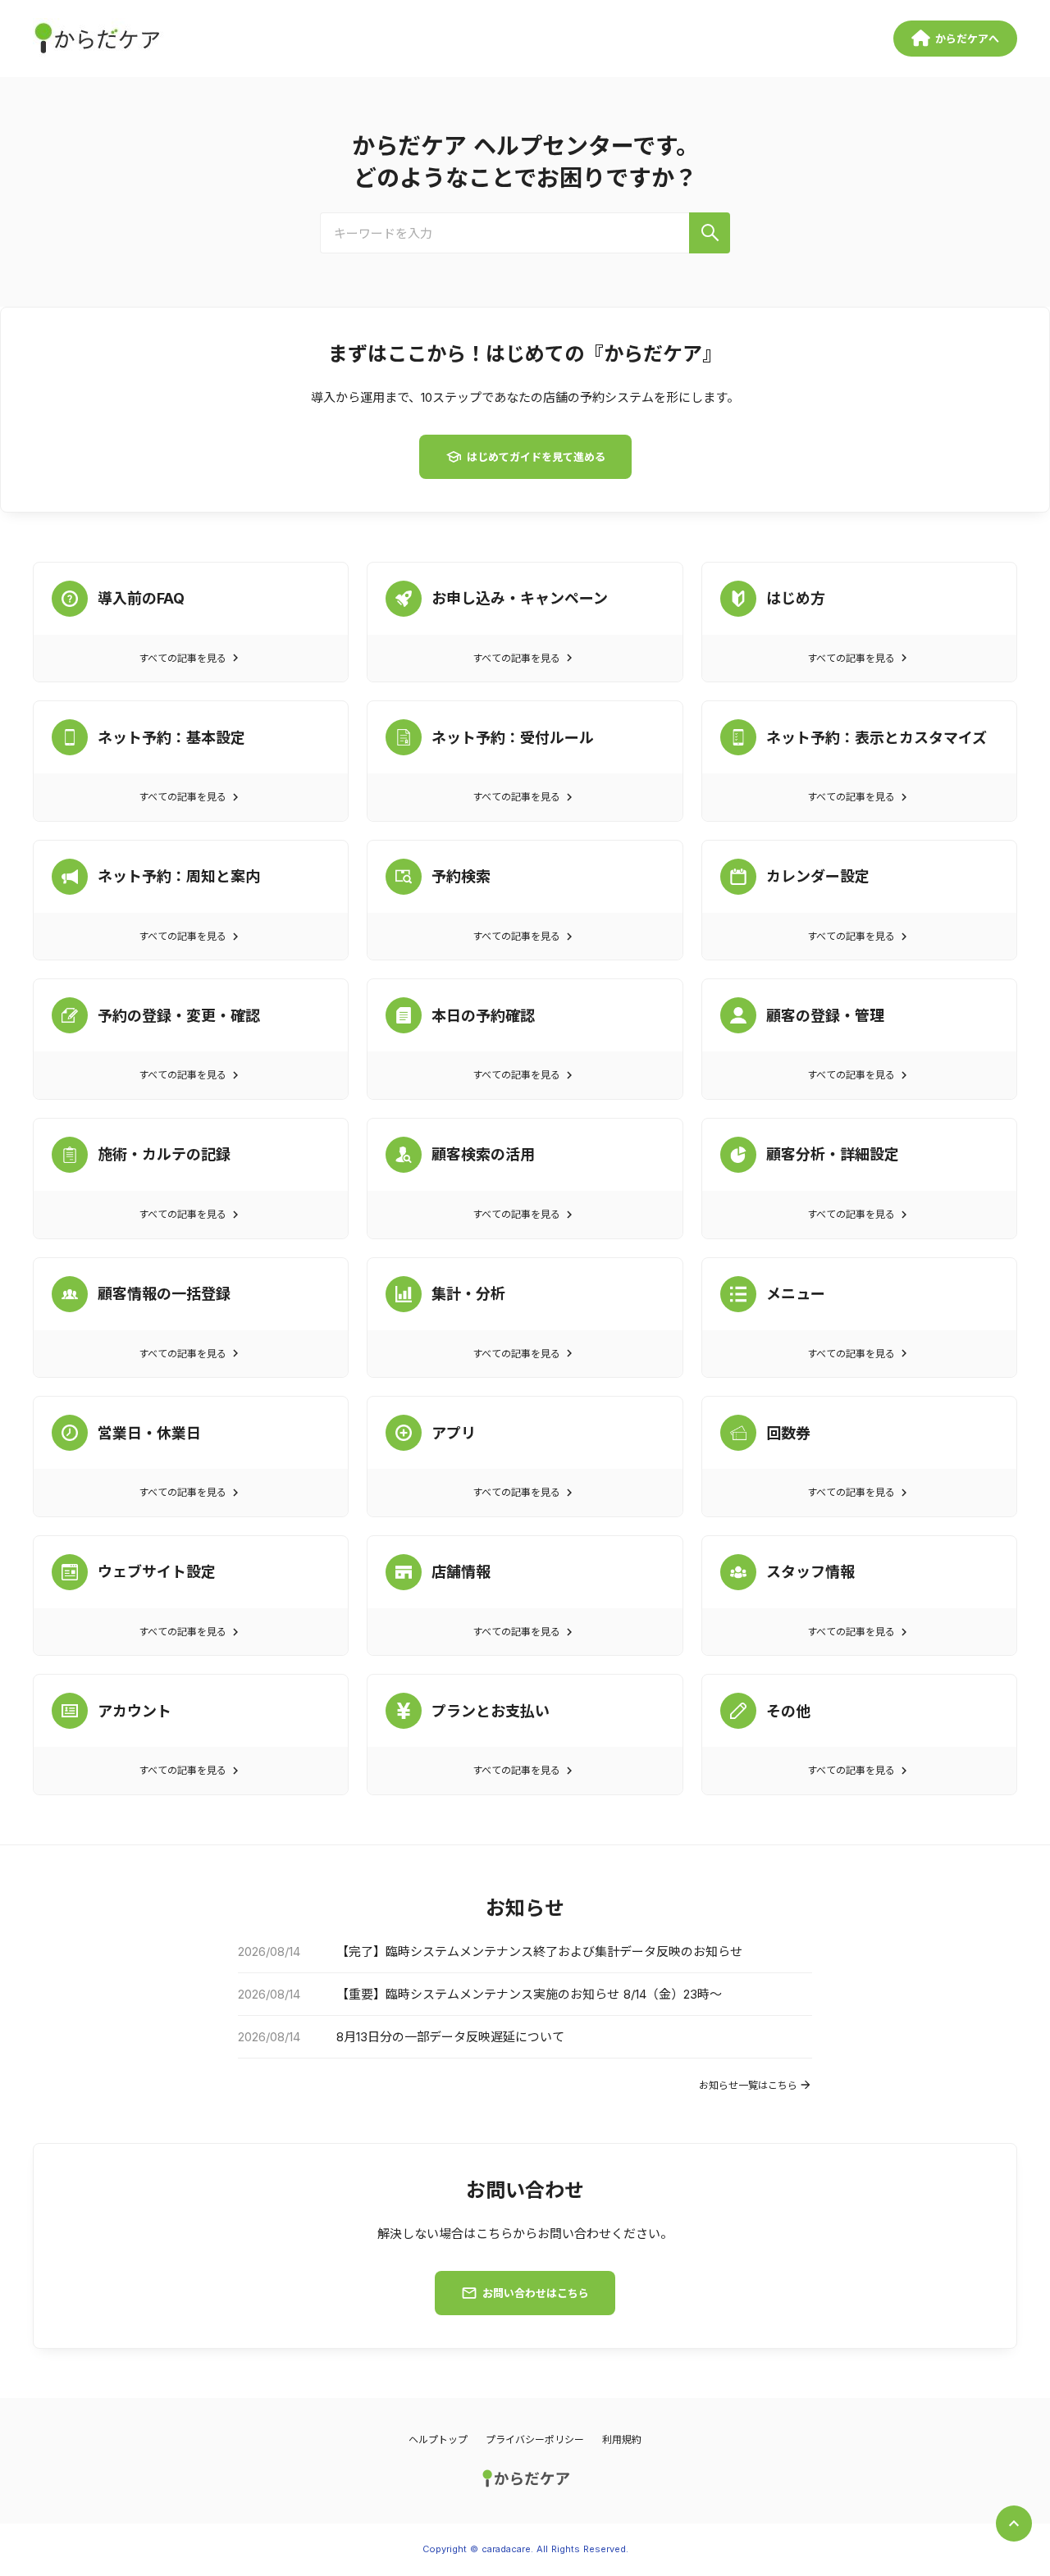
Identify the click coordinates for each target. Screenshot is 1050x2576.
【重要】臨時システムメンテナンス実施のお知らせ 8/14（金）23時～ (529, 1994)
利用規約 (622, 2439)
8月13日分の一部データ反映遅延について (450, 2037)
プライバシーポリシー (535, 2439)
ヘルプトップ (438, 2439)
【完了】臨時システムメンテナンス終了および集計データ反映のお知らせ (539, 1951)
